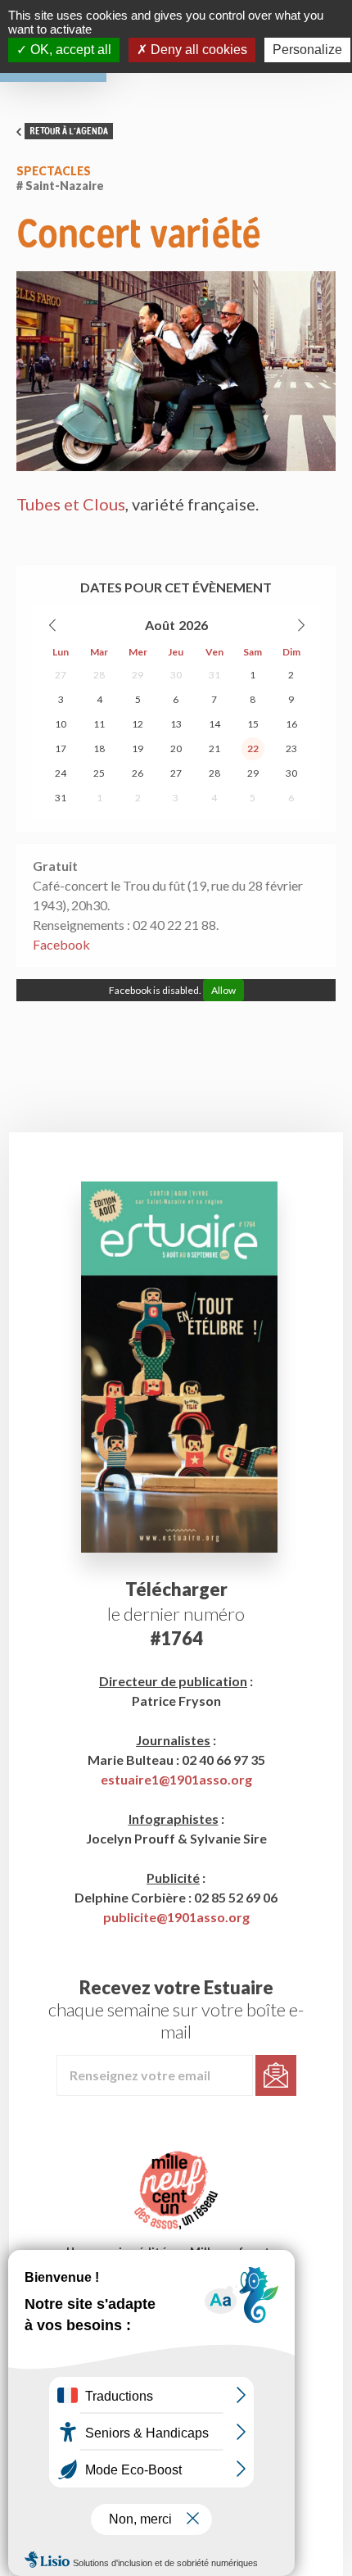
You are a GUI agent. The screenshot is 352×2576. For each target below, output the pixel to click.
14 (214, 724)
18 (99, 748)
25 (99, 773)
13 (176, 724)
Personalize (307, 50)
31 (214, 675)
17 (61, 748)
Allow (223, 990)
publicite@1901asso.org (176, 1917)
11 (99, 724)
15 (253, 724)
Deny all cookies (197, 50)
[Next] (300, 625)
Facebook (61, 944)
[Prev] (53, 625)
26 (138, 773)
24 (61, 773)
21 (214, 748)
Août (160, 625)
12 (138, 724)
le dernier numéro (176, 1614)
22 (253, 748)
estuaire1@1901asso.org (176, 1779)
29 (138, 675)
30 (176, 675)
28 (99, 675)
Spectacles (54, 171)
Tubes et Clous (71, 504)
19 (138, 748)
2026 (193, 625)
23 (291, 748)
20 (176, 748)
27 (61, 675)
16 (291, 724)
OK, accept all (69, 50)
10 (61, 724)
